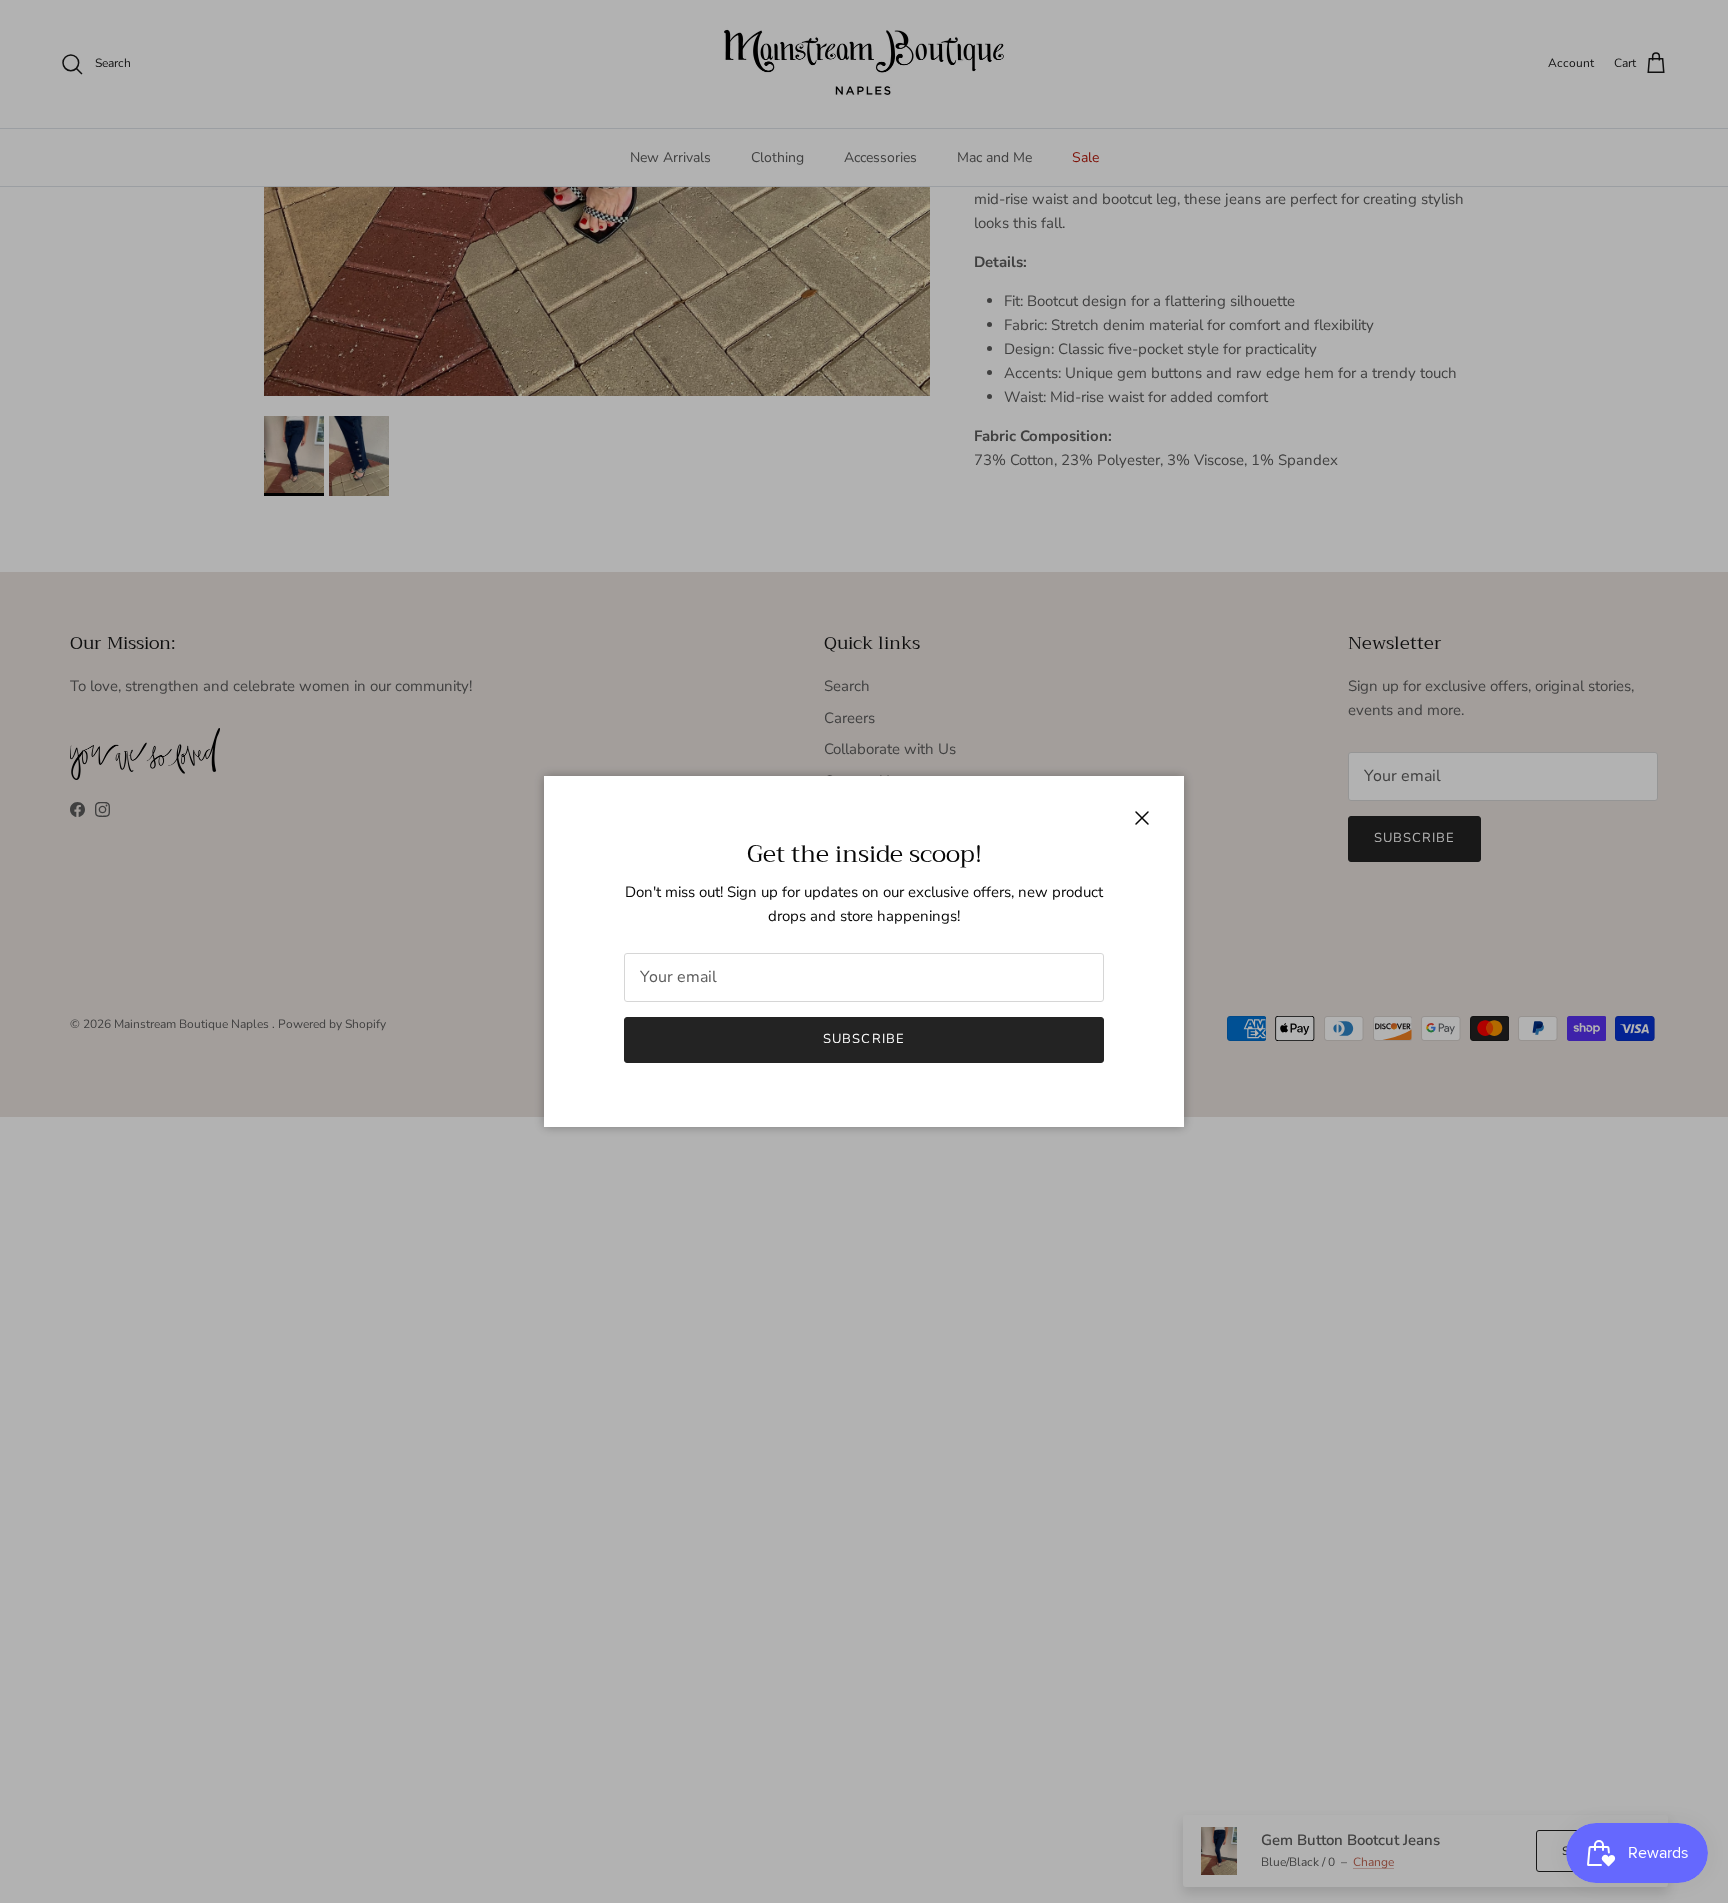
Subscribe (863, 1039)
